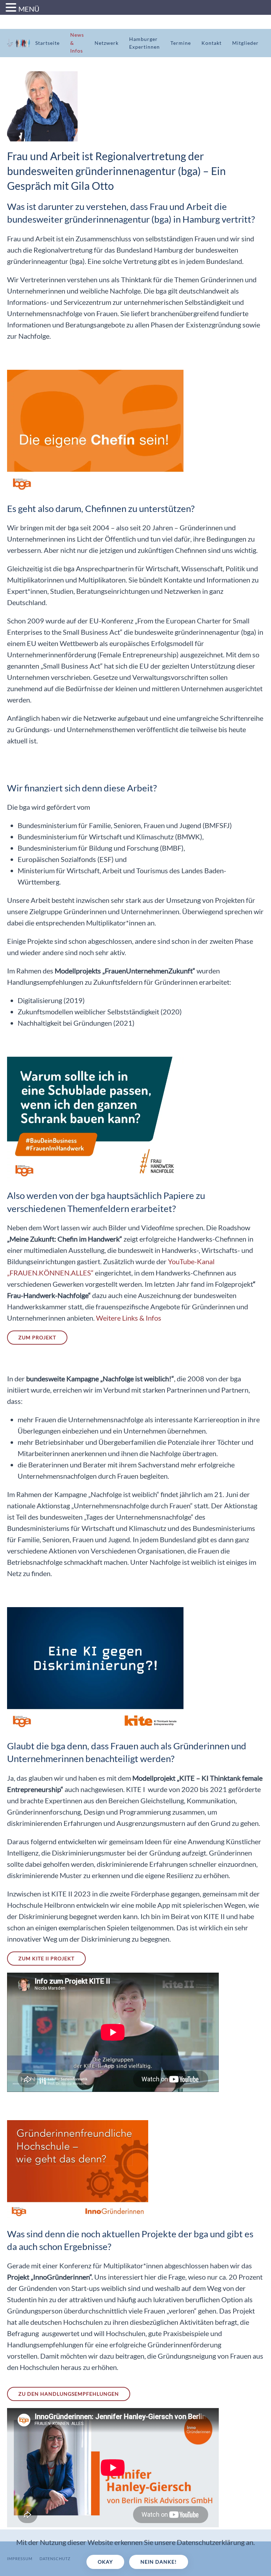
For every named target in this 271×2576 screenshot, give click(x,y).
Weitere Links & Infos (129, 1318)
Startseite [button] (47, 43)
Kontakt (212, 43)
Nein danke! (159, 2562)
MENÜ (29, 9)
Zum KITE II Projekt (46, 1958)
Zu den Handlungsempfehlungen (69, 2394)
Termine (181, 43)
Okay (105, 2562)
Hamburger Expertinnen (144, 43)
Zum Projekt (37, 1337)
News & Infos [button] (77, 43)
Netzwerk (107, 43)
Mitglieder (245, 43)
